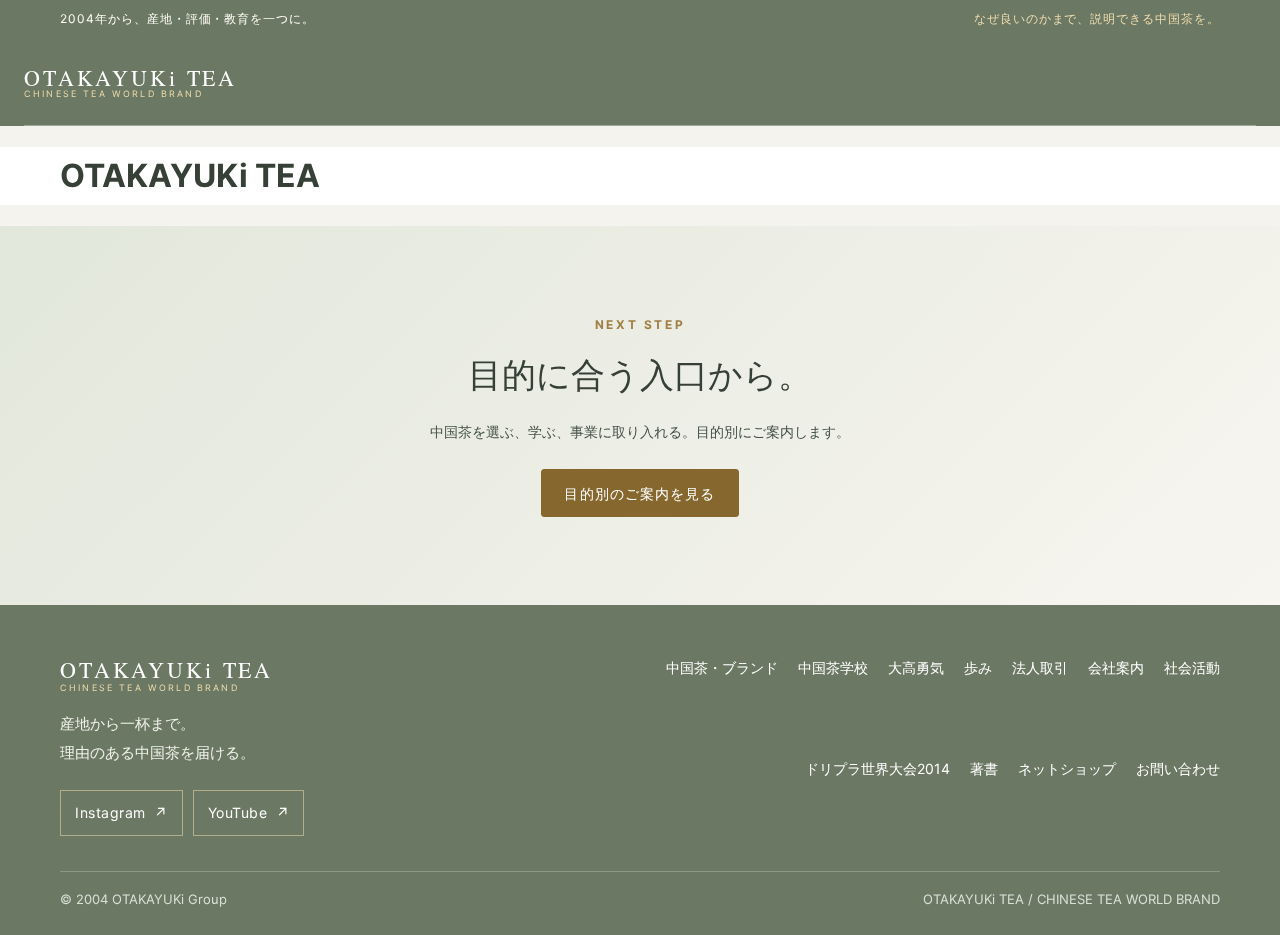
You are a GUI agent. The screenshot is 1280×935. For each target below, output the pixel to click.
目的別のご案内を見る (639, 493)
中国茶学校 (833, 667)
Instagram (121, 812)
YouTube (248, 812)
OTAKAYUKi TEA (130, 81)
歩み (978, 667)
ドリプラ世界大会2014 (877, 768)
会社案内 (1116, 667)
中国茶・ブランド (722, 667)
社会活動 (1192, 667)
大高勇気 (916, 667)
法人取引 (1040, 667)
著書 (984, 768)
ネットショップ (1067, 768)
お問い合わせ (1178, 768)
